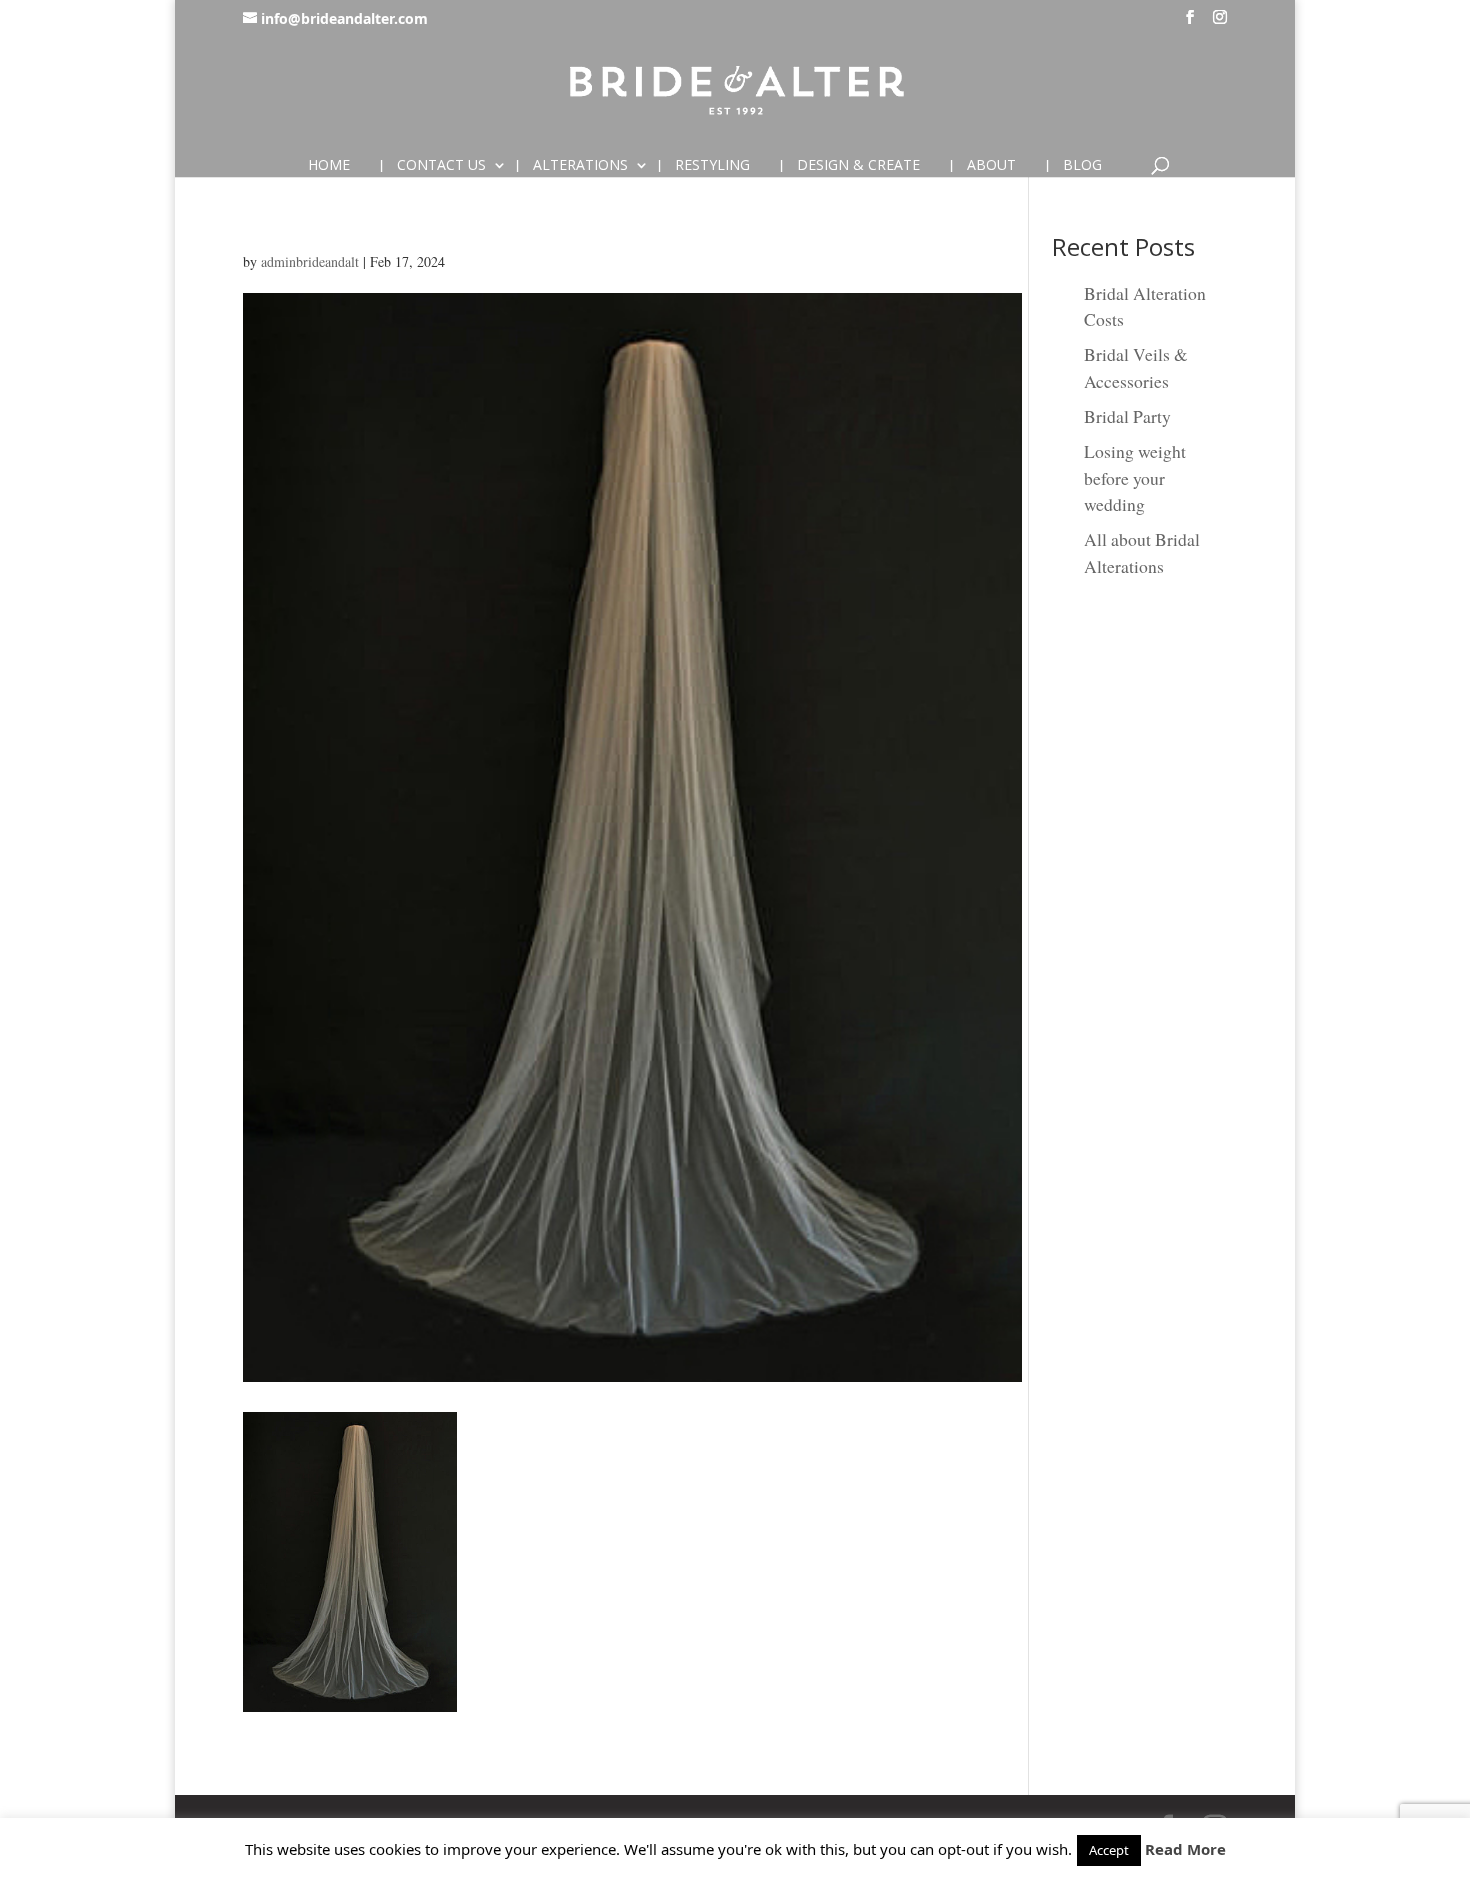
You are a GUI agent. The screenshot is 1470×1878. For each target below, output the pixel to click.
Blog (1082, 166)
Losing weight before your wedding (1135, 477)
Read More (1185, 1849)
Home (329, 166)
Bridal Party (1127, 416)
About (991, 166)
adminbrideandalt (310, 261)
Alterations (580, 166)
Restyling (712, 166)
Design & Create (858, 166)
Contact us (441, 166)
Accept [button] (1109, 1850)
